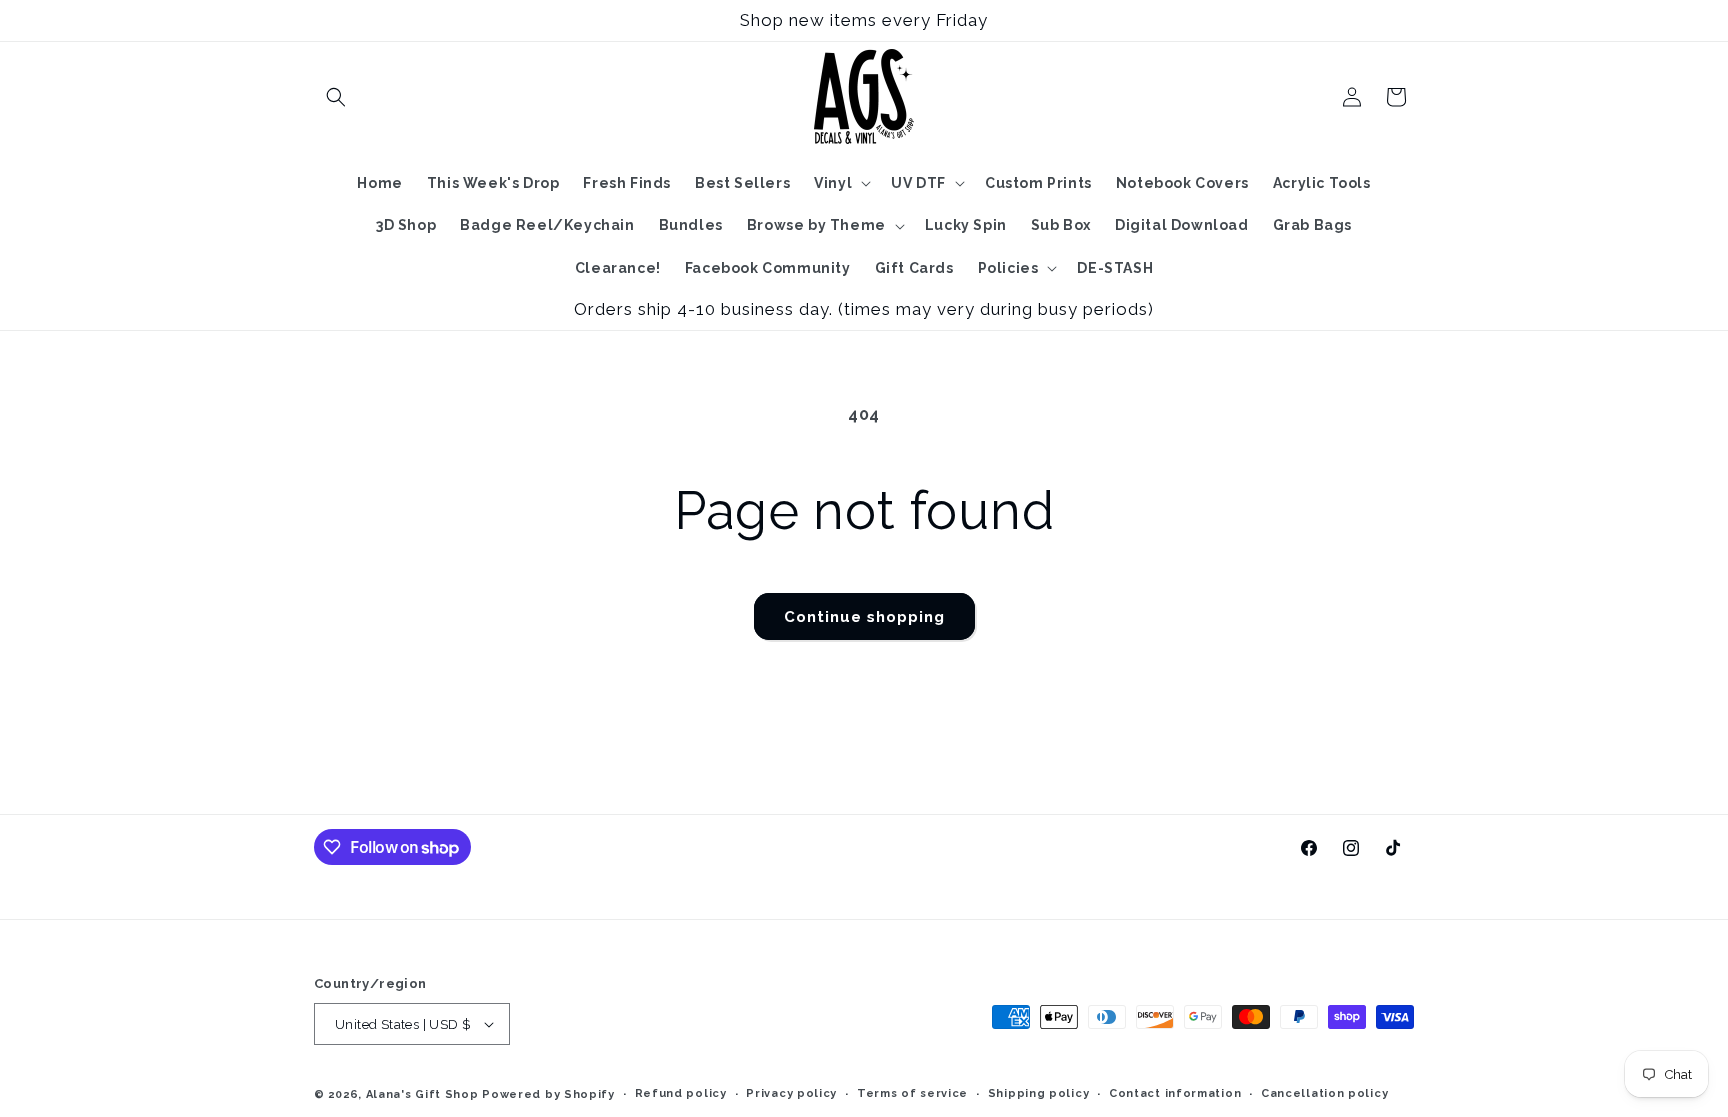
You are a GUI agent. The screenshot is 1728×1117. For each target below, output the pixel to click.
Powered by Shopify (548, 1094)
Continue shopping (864, 617)
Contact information (1175, 1093)
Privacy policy (791, 1093)
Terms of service (912, 1093)
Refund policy (681, 1093)
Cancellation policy (1324, 1093)
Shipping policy (1039, 1093)
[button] (336, 97)
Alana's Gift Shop (422, 1094)
